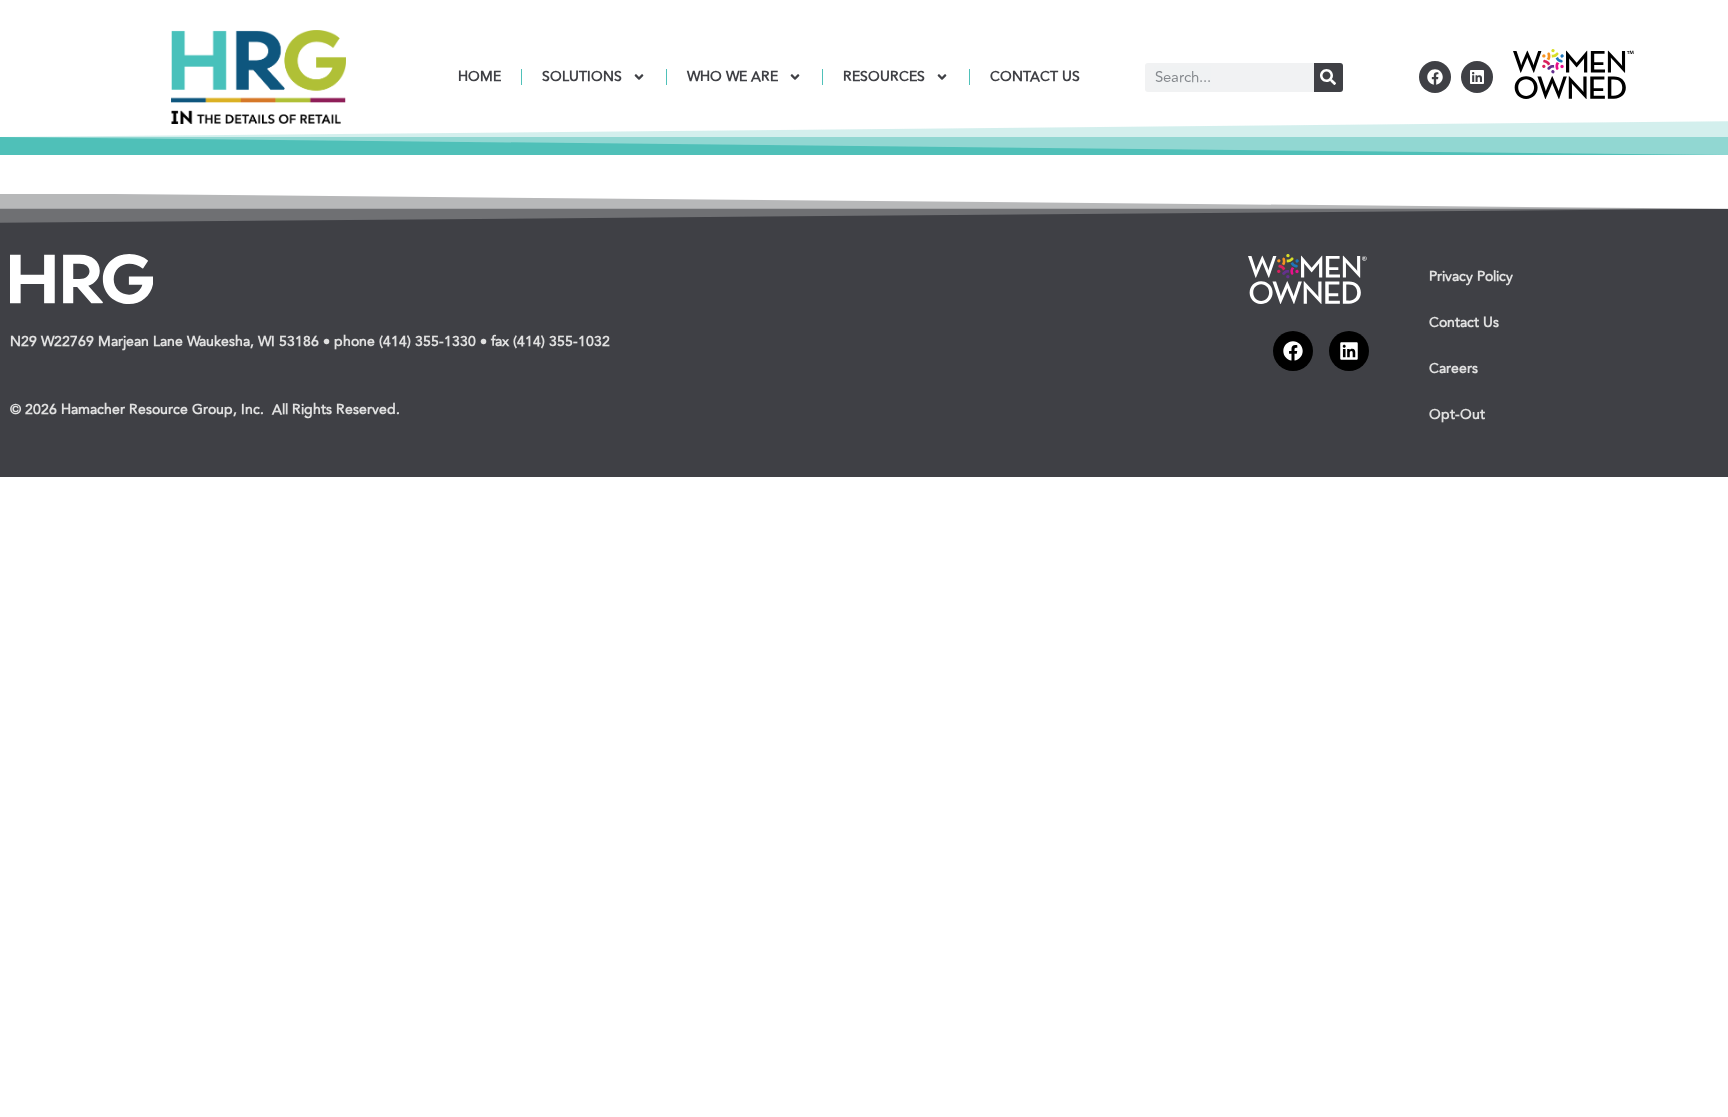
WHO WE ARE (732, 76)
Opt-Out (1457, 414)
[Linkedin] (1477, 77)
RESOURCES (884, 76)
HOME (479, 76)
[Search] (1328, 77)
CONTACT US (1035, 76)
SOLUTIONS (582, 76)
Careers (1453, 368)
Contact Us (1464, 322)
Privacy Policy (1471, 276)
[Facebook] (1435, 77)
